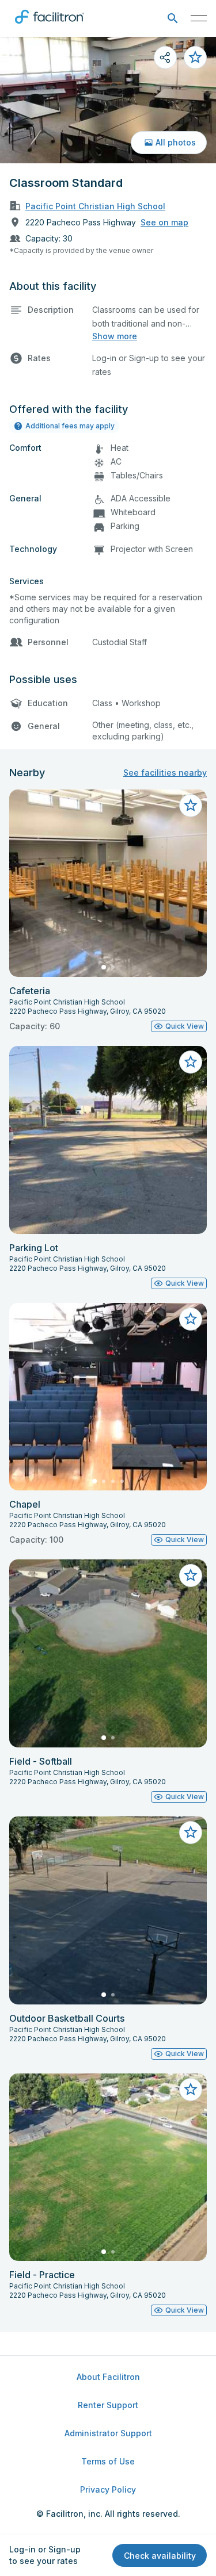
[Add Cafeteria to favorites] (191, 806)
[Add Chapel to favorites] (191, 1319)
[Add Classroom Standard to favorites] (195, 57)
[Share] (165, 57)
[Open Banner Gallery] (108, 100)
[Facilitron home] (50, 26)
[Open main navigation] (199, 18)
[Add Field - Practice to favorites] (191, 2090)
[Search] (173, 19)
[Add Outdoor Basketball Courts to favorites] (191, 1833)
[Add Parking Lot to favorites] (191, 1062)
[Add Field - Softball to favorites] (191, 1575)
